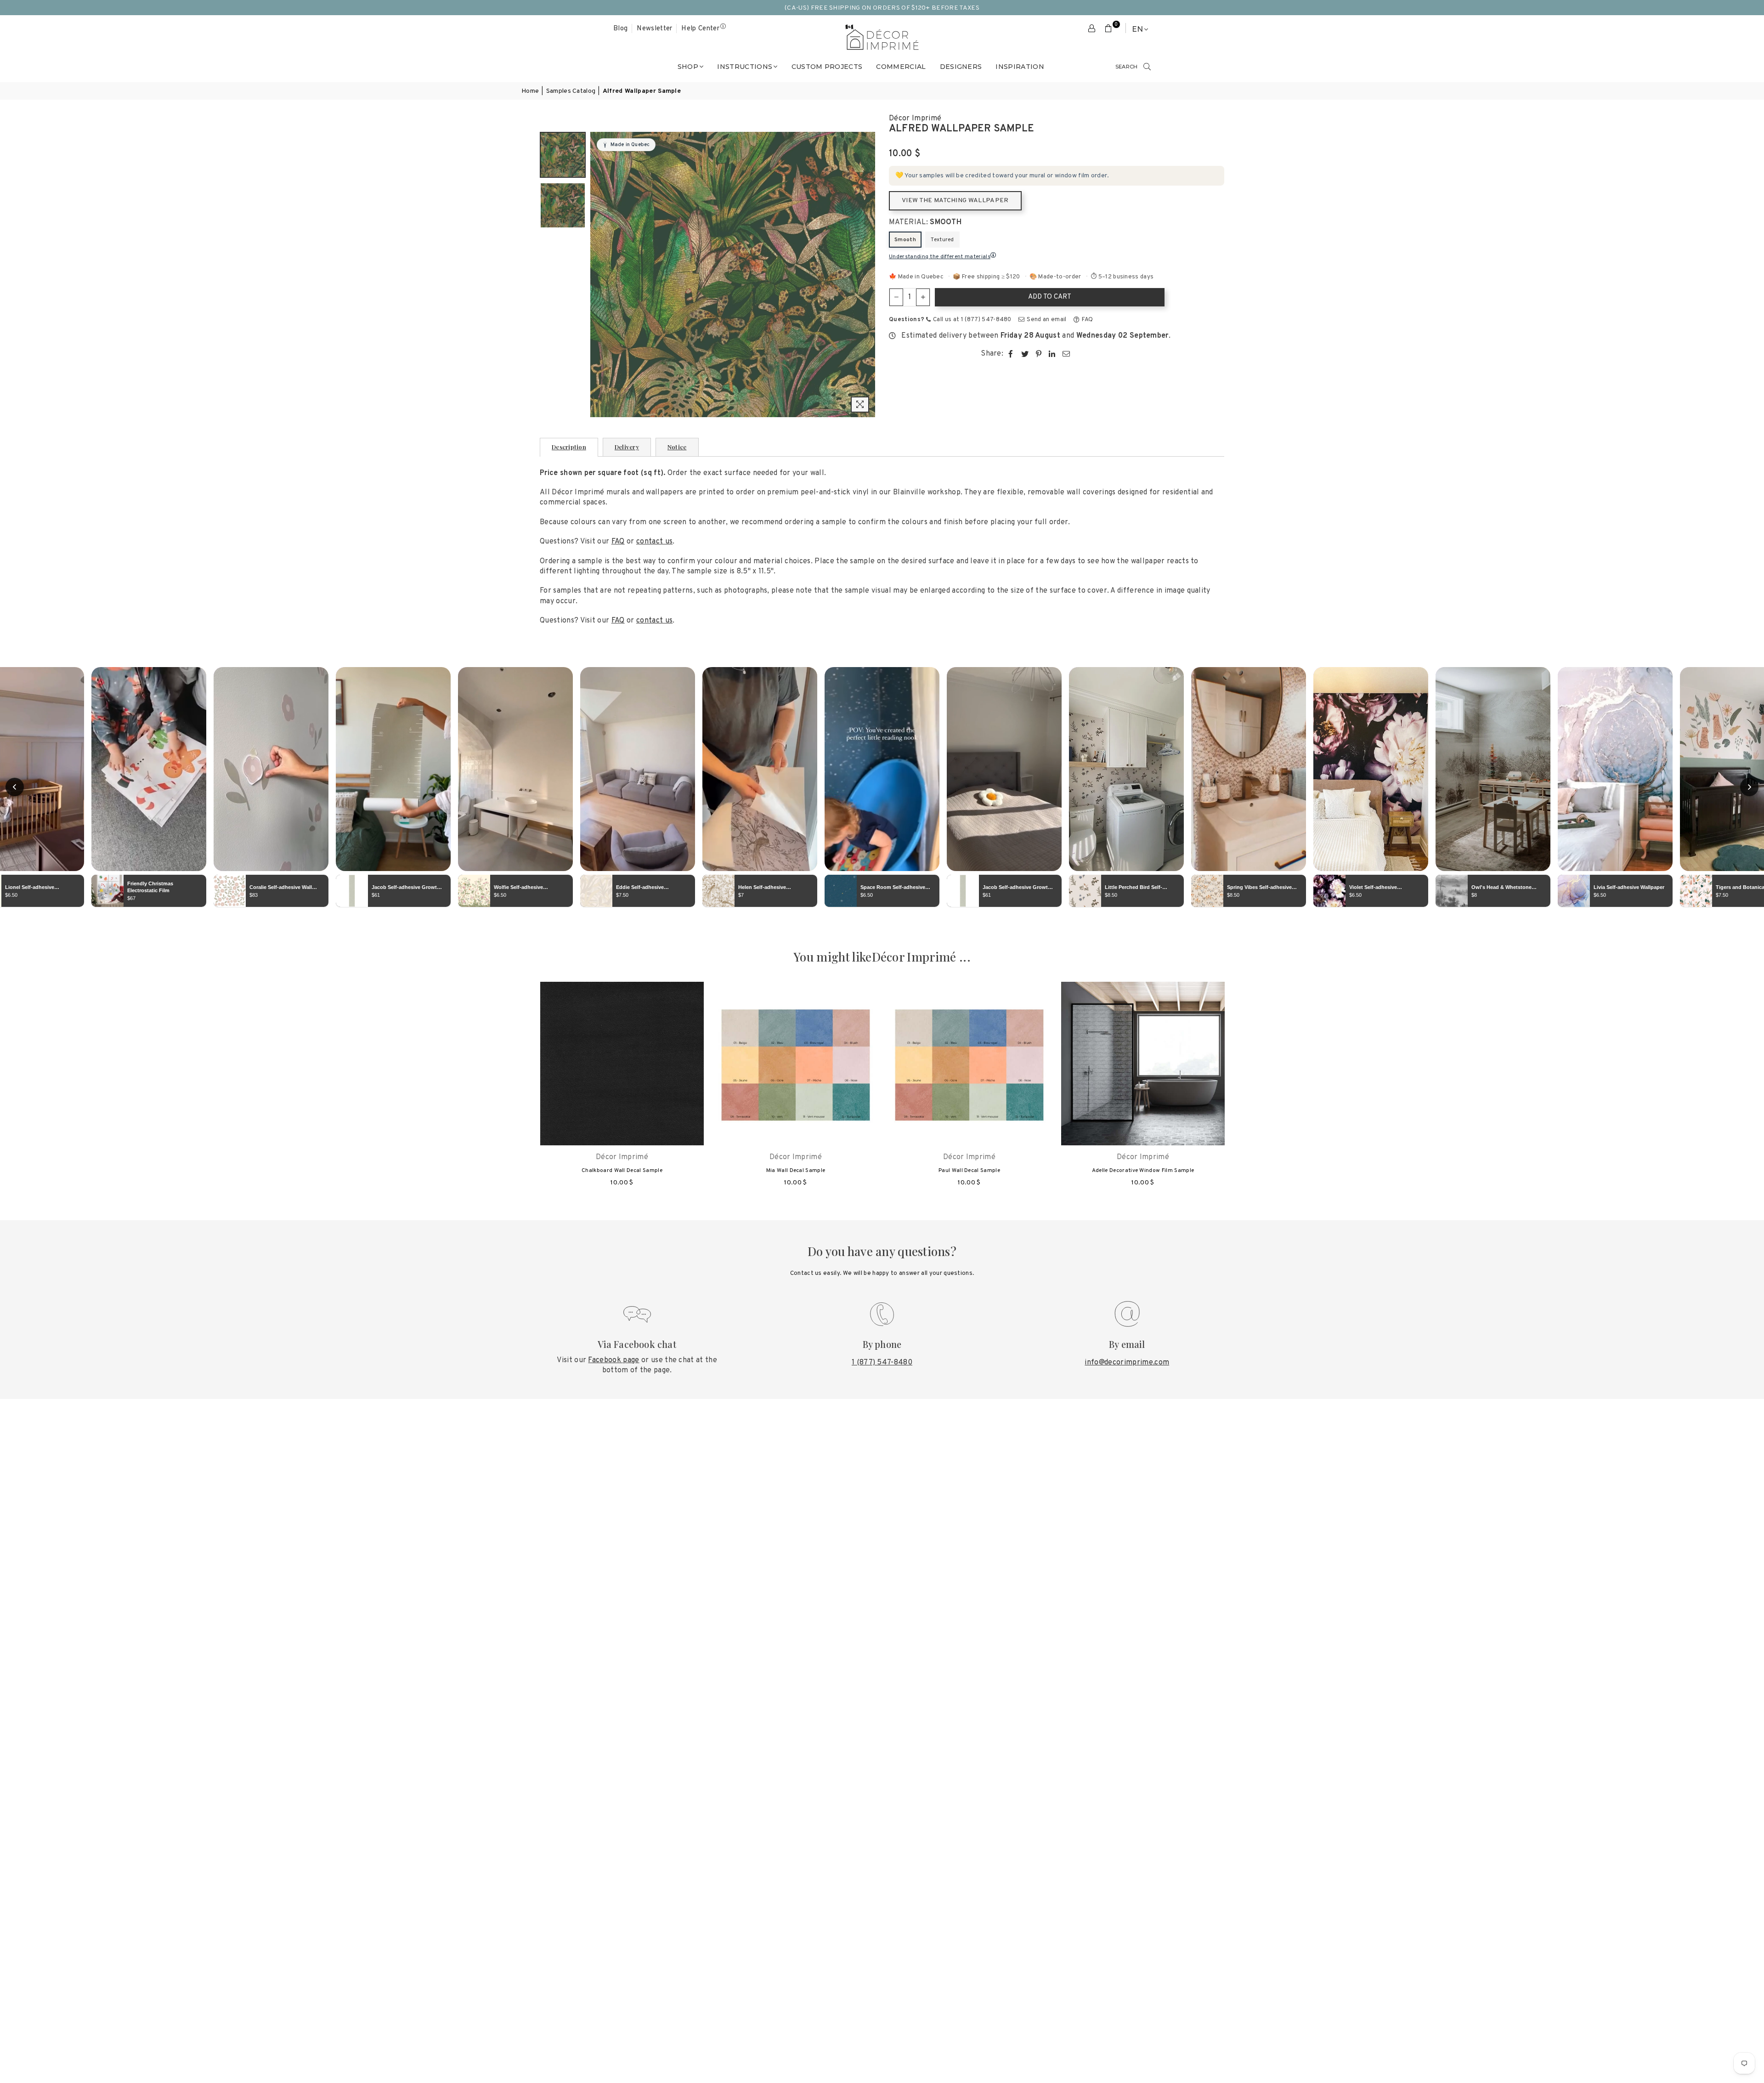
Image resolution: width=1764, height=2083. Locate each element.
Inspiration (1020, 67)
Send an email (1046, 320)
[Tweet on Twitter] (1025, 354)
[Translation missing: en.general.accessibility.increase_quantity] (923, 297)
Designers (961, 67)
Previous (598, 275)
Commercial (901, 67)
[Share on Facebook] (1011, 354)
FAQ (1087, 320)
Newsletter (654, 29)
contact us (654, 542)
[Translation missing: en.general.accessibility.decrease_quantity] (896, 297)
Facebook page (613, 1360)
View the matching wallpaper (955, 201)
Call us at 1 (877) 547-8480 (972, 320)
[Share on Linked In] (1052, 354)
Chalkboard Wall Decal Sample (622, 1171)
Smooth (905, 240)
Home (530, 91)
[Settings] (1092, 29)
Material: (925, 222)
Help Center (700, 29)
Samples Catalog (571, 91)
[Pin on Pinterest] (1039, 354)
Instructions (745, 67)
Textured (942, 240)
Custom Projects (827, 67)
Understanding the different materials (940, 257)
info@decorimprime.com (1127, 1363)
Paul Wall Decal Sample (969, 1171)
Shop (688, 67)
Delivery (627, 447)
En (1137, 29)
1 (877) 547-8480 (882, 1363)
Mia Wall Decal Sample (796, 1171)
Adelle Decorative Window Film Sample (1143, 1171)
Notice (677, 447)
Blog (620, 29)
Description (569, 447)
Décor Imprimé (915, 119)
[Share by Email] (1066, 354)
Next (867, 275)
